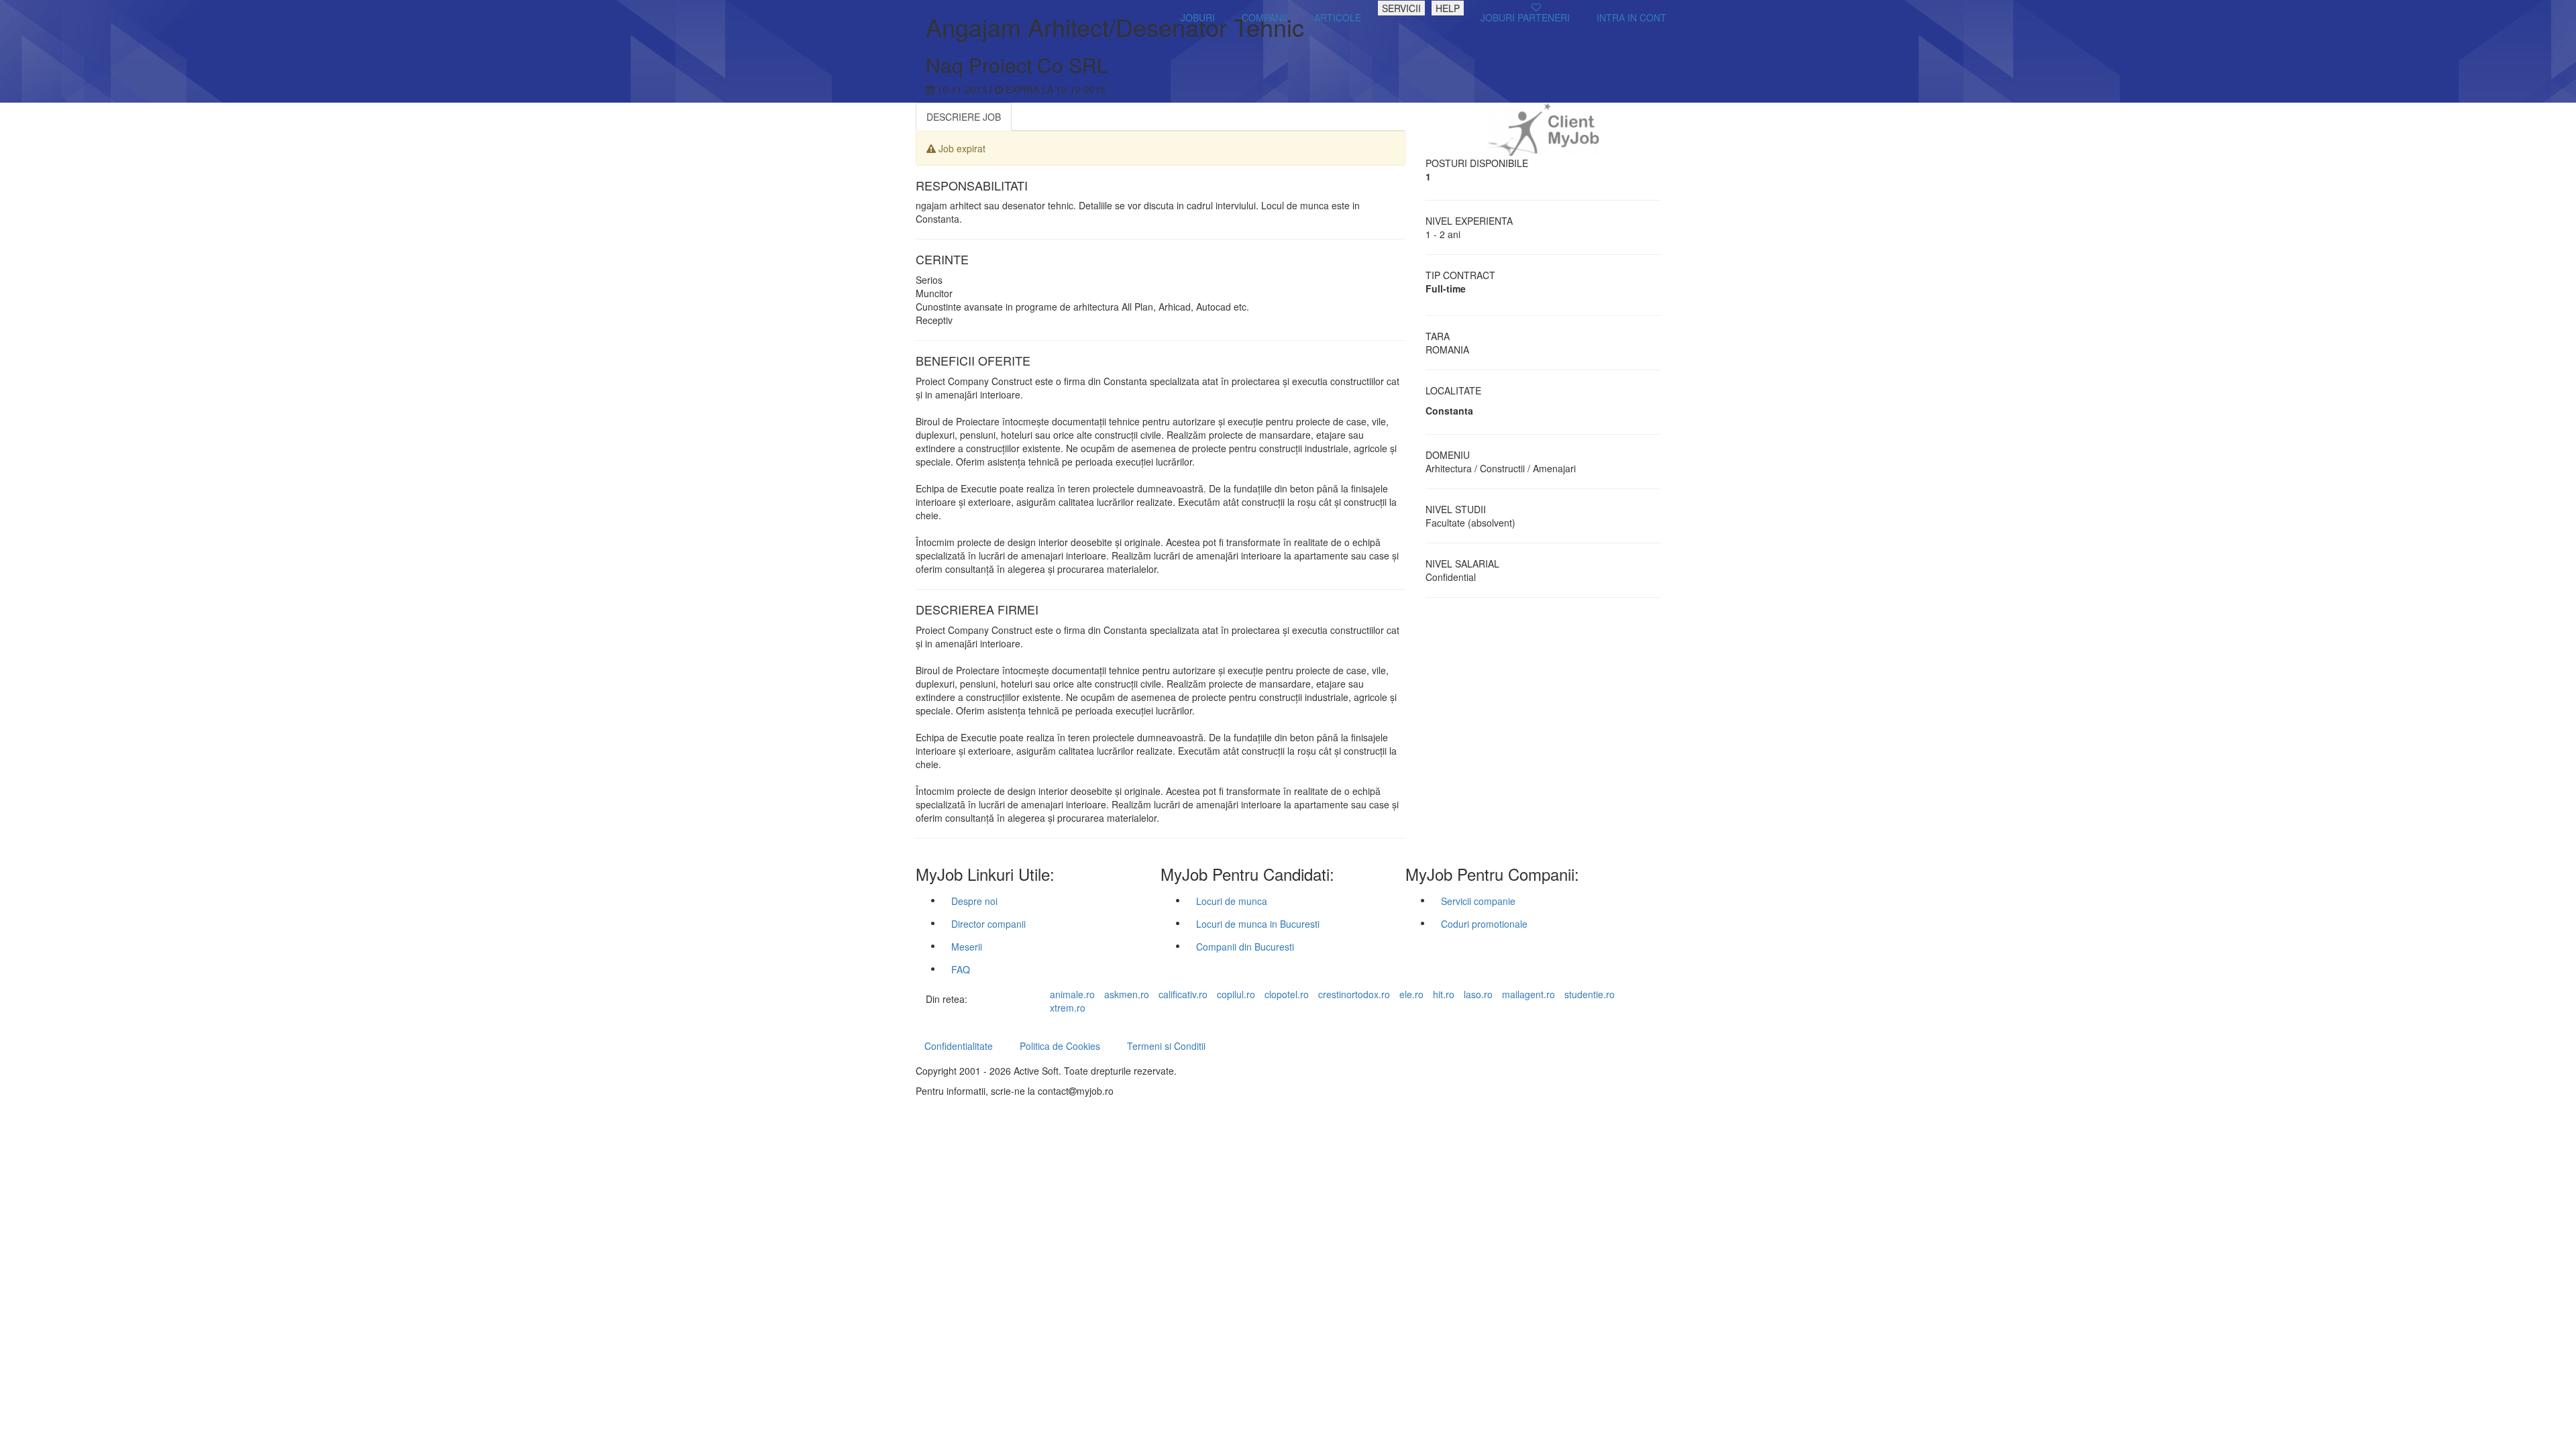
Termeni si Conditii (1166, 1046)
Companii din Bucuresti (1245, 947)
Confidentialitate (959, 1046)
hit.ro (1444, 994)
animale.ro (1072, 994)
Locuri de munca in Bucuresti (1258, 924)
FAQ (961, 969)
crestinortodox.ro (1354, 994)
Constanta (1449, 411)
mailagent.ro (1528, 994)
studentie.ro (1590, 994)
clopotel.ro (1287, 994)
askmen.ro (1127, 994)
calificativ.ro (1183, 994)
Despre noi (974, 901)
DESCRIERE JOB (964, 117)
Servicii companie (1478, 901)
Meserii (967, 947)
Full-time (1446, 288)
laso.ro (1478, 994)
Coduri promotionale (1484, 924)
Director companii (988, 924)
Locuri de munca (1232, 901)
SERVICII (1401, 8)
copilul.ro (1236, 994)
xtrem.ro (1068, 1008)
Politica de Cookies (1060, 1046)
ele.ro (1411, 994)
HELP (1448, 8)
